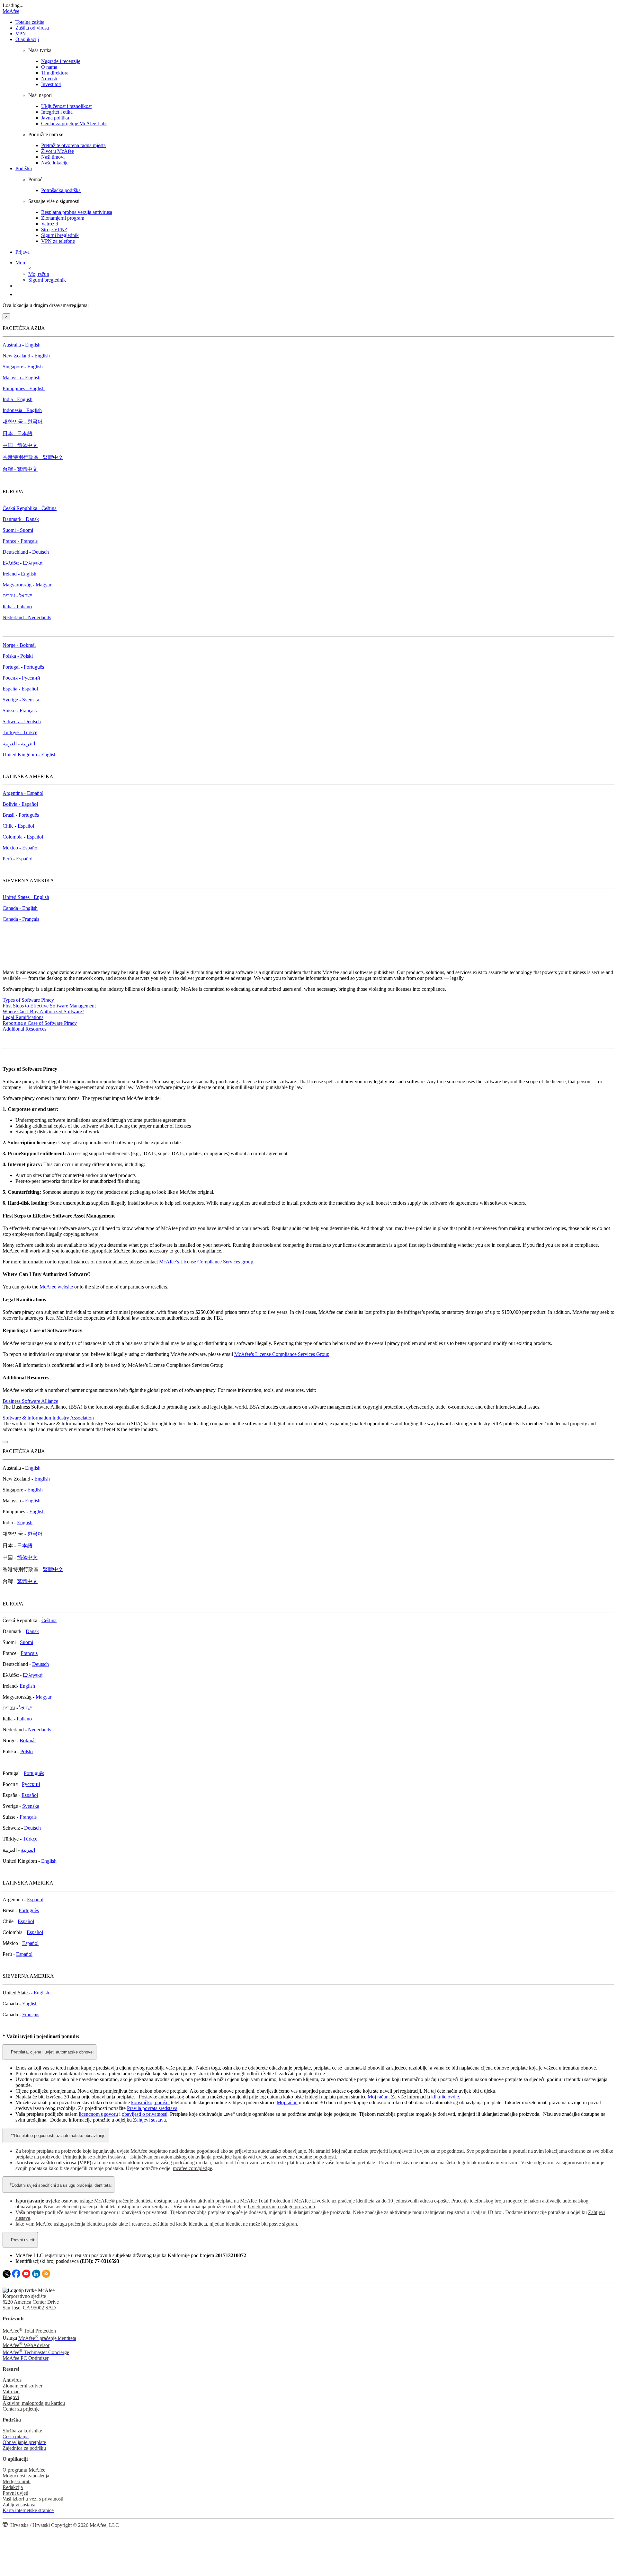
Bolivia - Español (20, 804)
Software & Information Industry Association (48, 1418)
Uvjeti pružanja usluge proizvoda (281, 2207)
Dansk (32, 1631)
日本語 (25, 1546)
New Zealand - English (26, 356)
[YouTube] (26, 2276)
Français (29, 1653)
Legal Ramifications (23, 1017)
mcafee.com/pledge (192, 2168)
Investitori (51, 84)
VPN (21, 34)
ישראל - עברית (17, 596)
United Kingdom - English (30, 755)
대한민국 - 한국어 (23, 422)
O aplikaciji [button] (27, 39)
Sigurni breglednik (60, 235)
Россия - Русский (21, 678)
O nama (49, 67)
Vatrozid (50, 224)
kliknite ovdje (445, 2097)
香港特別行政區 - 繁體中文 (33, 457)
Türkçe (30, 1839)
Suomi (27, 1642)
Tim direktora (55, 73)
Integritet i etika (57, 112)
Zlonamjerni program (63, 218)
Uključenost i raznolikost (66, 106)
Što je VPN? (54, 229)
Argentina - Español (23, 793)
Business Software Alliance (30, 1401)
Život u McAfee (58, 151)
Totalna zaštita (30, 22)
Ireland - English (19, 574)
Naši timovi (53, 157)
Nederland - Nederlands (27, 617)
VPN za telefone (58, 241)
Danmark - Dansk (21, 519)
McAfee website (56, 1287)
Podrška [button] (24, 168)
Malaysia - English (22, 378)
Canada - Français (21, 919)
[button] (26, 263)
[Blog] (46, 2276)
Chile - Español (18, 826)
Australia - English (22, 345)
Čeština (49, 1620)
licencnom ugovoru (98, 2114)
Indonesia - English (22, 410)
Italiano (24, 1719)
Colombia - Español (23, 837)
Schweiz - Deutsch (22, 721)
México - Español (21, 848)
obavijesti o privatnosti (145, 2114)
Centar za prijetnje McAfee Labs (74, 123)
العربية (28, 1850)
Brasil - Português (21, 815)
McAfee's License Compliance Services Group (282, 1354)
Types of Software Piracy (28, 1000)
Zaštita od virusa (32, 28)
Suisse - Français (20, 711)
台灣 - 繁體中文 (20, 469)
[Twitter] (7, 2276)
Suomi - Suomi (18, 530)
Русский (31, 1784)
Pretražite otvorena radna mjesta (73, 145)
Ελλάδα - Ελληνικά (22, 563)
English (33, 1468)
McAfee (11, 11)
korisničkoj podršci (150, 2102)
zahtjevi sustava (109, 2157)
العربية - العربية (19, 744)
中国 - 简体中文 (20, 445)
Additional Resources (24, 1029)
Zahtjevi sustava (149, 2120)
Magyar (44, 1697)
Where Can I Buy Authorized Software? (43, 1011)
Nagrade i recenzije (61, 61)
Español (30, 1795)
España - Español (20, 689)
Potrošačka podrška (61, 190)
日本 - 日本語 (18, 433)
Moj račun (39, 274)
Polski (27, 1751)
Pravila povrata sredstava (152, 2108)
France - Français (20, 541)
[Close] (5, 1442)
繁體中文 (53, 1569)
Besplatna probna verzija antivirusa (77, 212)
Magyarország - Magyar (27, 585)
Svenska (31, 1806)
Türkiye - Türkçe (20, 732)
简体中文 (27, 1557)
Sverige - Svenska (21, 700)
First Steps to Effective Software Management (49, 1006)
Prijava (22, 252)
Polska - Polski (18, 656)
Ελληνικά (33, 1675)
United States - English (26, 897)
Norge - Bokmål (19, 645)
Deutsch (40, 1664)
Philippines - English (24, 388)
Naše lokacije (55, 163)
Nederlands (40, 1730)
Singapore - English (23, 367)
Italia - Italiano (17, 607)
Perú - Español (18, 859)
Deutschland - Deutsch (26, 552)
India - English (18, 399)
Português (34, 1773)
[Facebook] (16, 2276)
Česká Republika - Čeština (30, 508)
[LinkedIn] (36, 2276)
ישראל (26, 1708)
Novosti (49, 79)
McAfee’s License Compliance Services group (206, 1262)
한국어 (35, 1534)
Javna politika (55, 118)
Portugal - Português (23, 667)
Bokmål (28, 1741)
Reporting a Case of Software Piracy (40, 1023)
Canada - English (20, 908)
